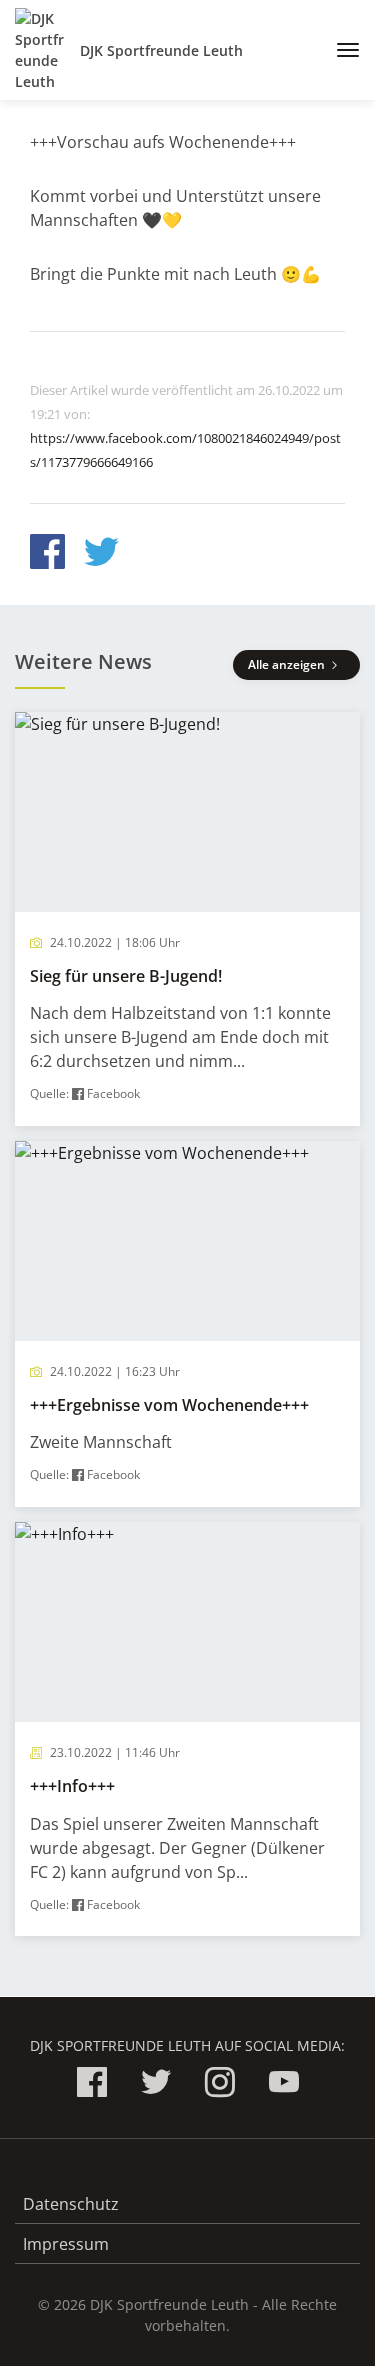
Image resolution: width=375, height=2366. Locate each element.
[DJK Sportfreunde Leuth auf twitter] (156, 2085)
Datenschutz (71, 2204)
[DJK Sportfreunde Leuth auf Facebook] (92, 2085)
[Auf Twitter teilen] (101, 554)
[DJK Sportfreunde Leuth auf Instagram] (220, 2085)
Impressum (66, 2244)
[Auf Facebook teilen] (47, 554)
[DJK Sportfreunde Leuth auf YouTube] (284, 2085)
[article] (187, 919)
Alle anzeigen (288, 664)
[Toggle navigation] (340, 50)
